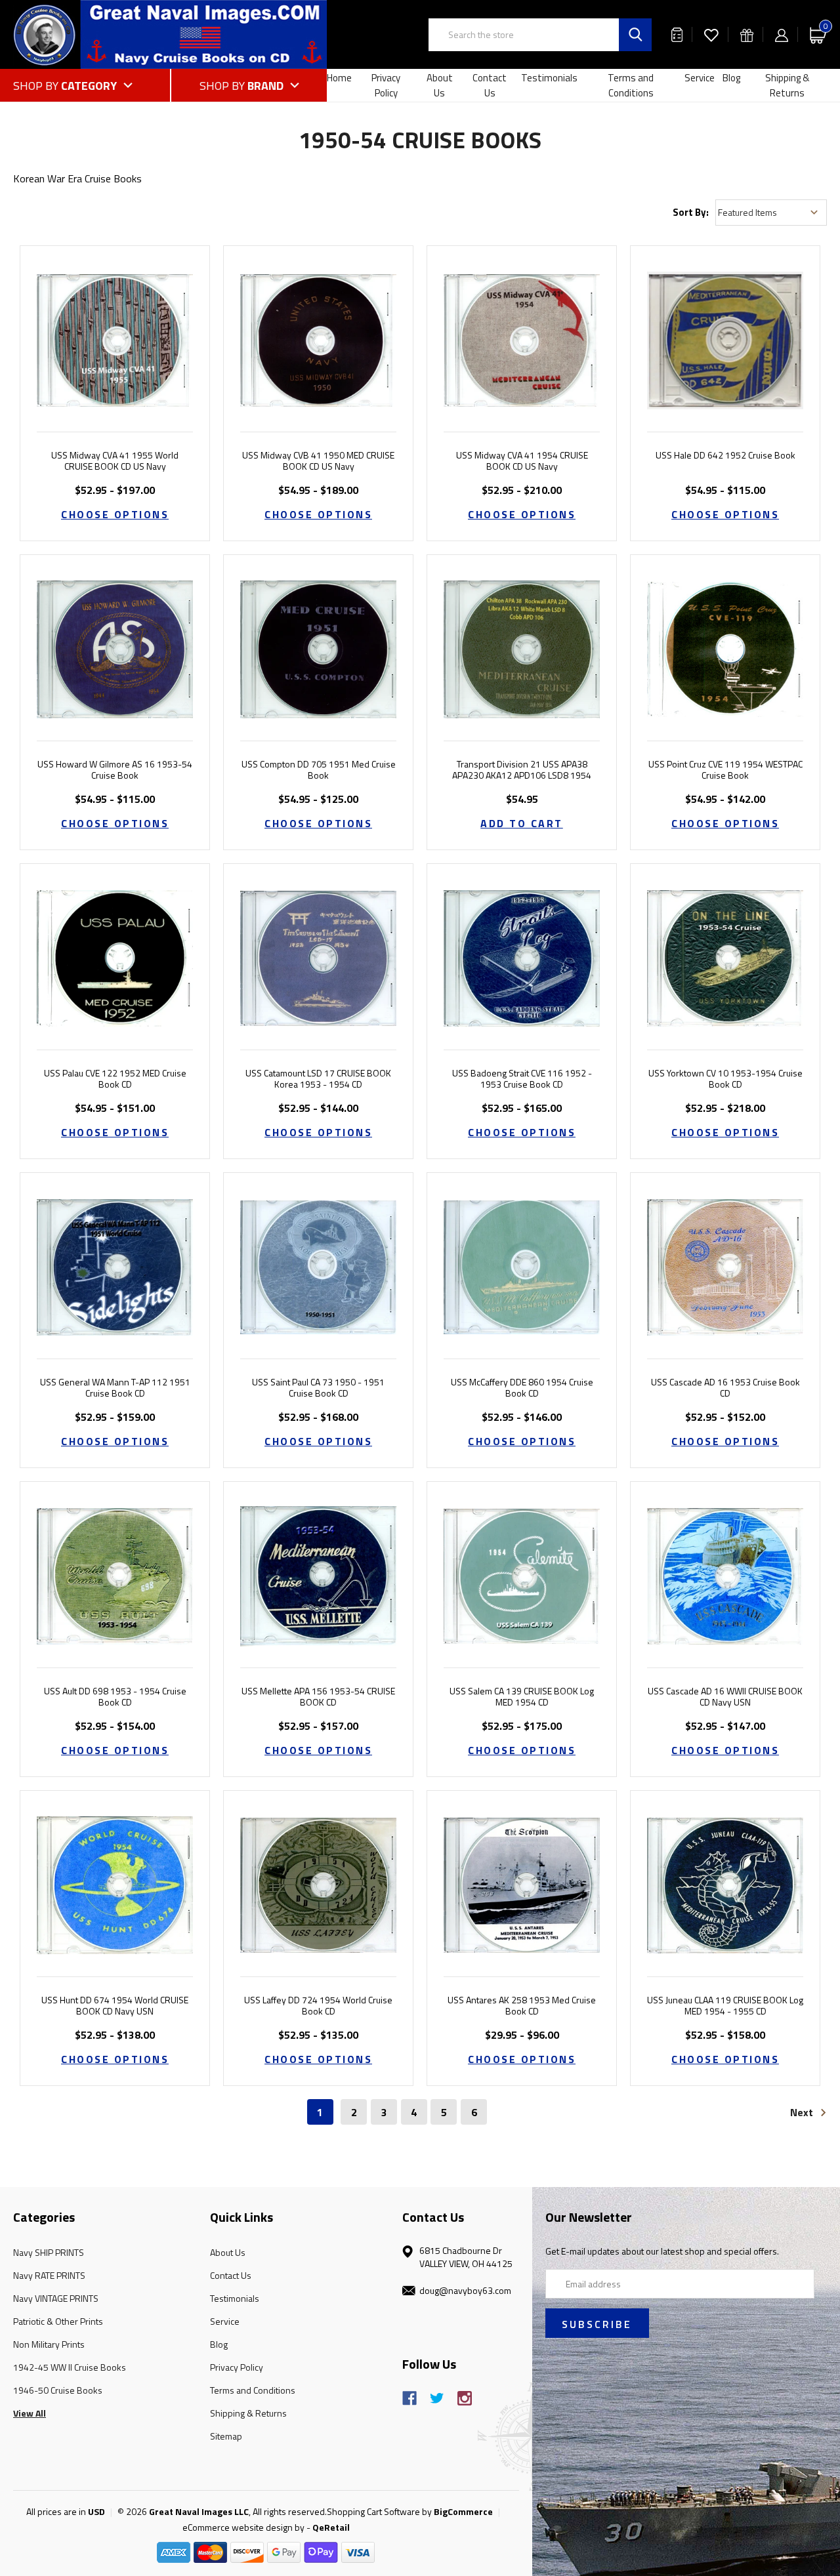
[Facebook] (409, 2398)
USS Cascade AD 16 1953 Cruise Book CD (725, 1388)
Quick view (115, 324)
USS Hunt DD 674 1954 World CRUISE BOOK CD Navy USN (115, 2006)
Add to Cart (522, 823)
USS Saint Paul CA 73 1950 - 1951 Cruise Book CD (318, 1388)
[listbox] (771, 213)
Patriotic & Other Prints (58, 2321)
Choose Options (115, 514)
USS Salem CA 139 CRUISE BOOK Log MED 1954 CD (522, 1697)
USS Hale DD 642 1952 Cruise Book (725, 456)
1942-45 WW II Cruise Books (70, 2367)
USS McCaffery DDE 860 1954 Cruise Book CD (522, 1388)
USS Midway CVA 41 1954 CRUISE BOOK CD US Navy (522, 461)
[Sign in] (782, 34)
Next (803, 2112)
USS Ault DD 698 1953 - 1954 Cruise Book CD (115, 1697)
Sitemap (226, 2436)
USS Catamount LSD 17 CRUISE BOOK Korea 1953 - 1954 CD (318, 1079)
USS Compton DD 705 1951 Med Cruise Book (319, 770)
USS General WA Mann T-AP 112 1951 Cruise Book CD (115, 1388)
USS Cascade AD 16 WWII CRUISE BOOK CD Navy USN (725, 1697)
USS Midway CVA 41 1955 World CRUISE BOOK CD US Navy (115, 461)
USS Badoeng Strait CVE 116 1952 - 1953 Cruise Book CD (522, 1079)
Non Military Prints (49, 2344)
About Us (440, 85)
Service (700, 78)
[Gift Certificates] (747, 34)
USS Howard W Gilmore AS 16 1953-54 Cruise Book (115, 770)
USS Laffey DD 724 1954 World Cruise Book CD (318, 2006)
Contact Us (490, 85)
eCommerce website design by (243, 2527)
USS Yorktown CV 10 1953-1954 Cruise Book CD (725, 1079)
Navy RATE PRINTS (49, 2275)
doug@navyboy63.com (465, 2290)
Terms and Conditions (631, 85)
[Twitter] (437, 2398)
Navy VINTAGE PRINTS (56, 2298)
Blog (731, 78)
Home (339, 78)
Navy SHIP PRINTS (49, 2252)
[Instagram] (465, 2398)
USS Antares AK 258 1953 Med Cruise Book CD (522, 2006)
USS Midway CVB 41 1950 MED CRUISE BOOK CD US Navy (318, 461)
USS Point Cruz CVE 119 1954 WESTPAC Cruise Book (725, 770)
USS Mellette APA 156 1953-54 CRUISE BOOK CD (318, 1697)
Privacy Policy (386, 85)
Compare (111, 357)
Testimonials (549, 78)
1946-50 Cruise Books (58, 2390)
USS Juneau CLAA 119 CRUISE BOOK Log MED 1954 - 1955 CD (725, 2006)
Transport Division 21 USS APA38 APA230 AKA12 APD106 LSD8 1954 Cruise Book (522, 775)
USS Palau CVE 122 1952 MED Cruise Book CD (115, 1079)
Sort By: (691, 212)
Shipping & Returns (787, 85)
